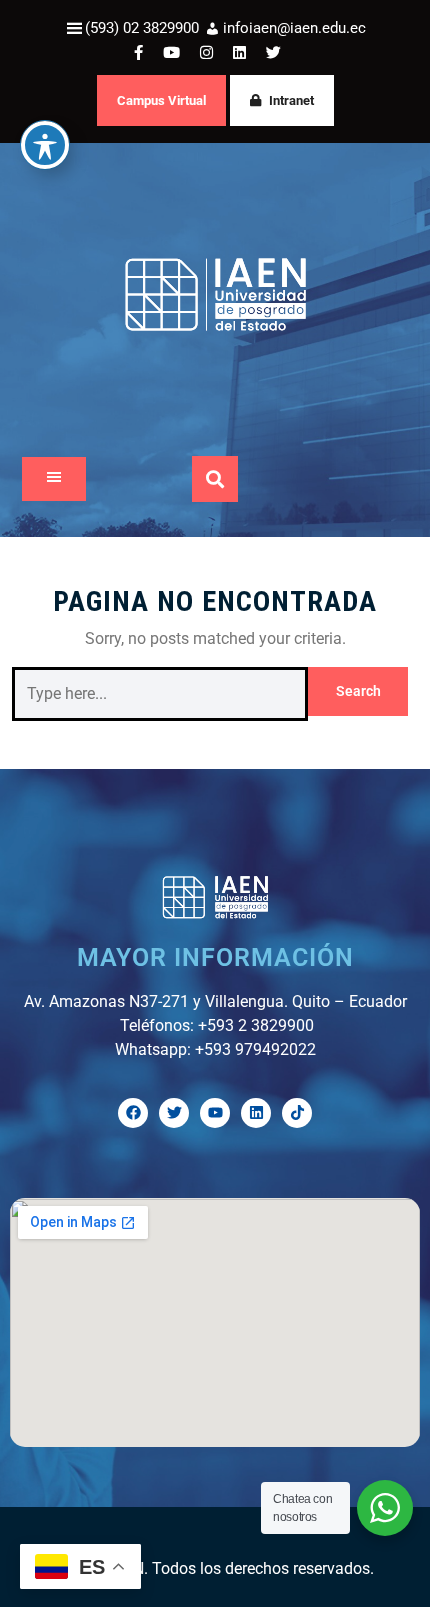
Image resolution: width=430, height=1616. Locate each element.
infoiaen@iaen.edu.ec (294, 28)
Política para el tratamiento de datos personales (182, 1528)
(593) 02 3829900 (142, 28)
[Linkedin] (256, 1113)
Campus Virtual (161, 100)
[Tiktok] (297, 1113)
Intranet (291, 100)
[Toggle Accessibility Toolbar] (45, 145)
